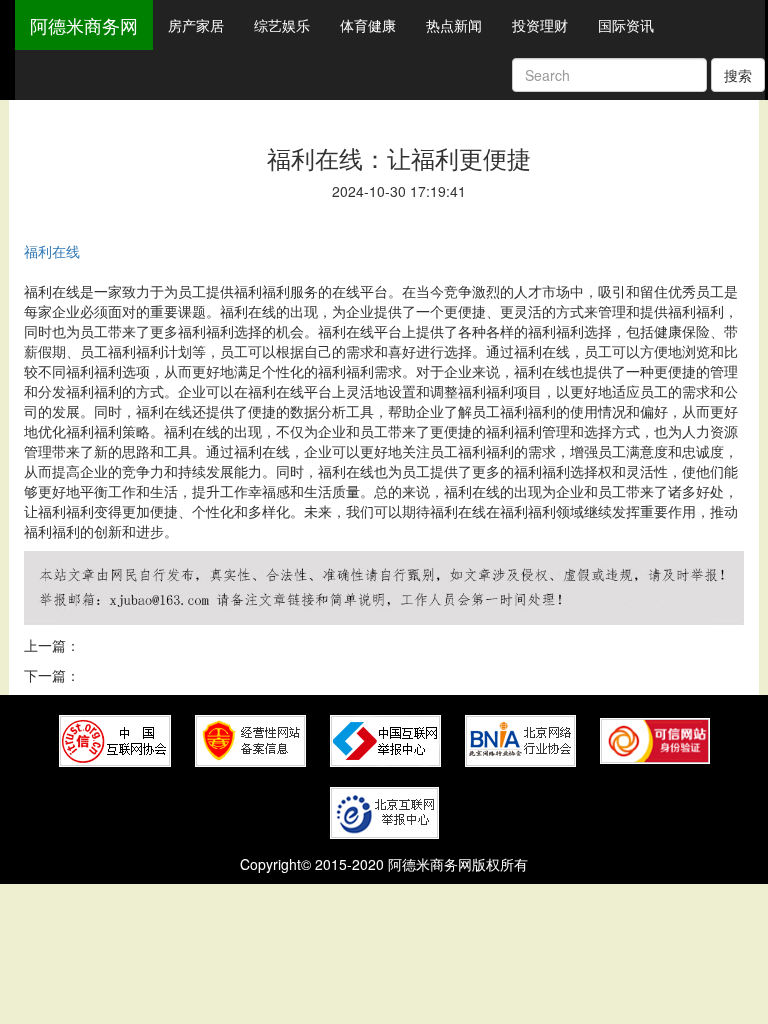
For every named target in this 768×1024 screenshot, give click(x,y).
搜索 (738, 75)
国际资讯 (626, 25)
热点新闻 (454, 25)
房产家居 (196, 25)
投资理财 (540, 25)
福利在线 (52, 251)
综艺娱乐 (282, 25)
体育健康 (368, 25)
